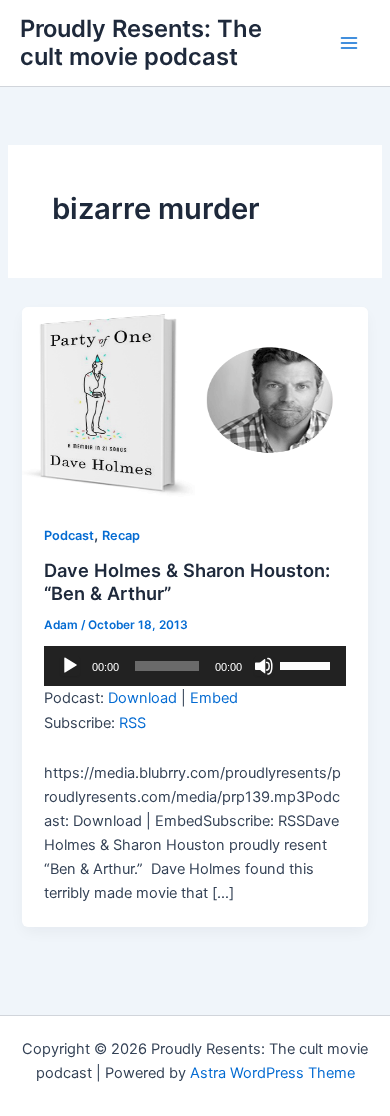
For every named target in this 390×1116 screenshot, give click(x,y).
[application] (194, 666)
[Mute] (264, 666)
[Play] (70, 666)
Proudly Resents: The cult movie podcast (141, 42)
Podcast (69, 535)
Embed (214, 698)
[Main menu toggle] (349, 43)
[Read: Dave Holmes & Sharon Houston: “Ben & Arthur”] (194, 403)
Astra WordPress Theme (272, 1073)
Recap (121, 535)
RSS (132, 723)
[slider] (308, 664)
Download (142, 698)
